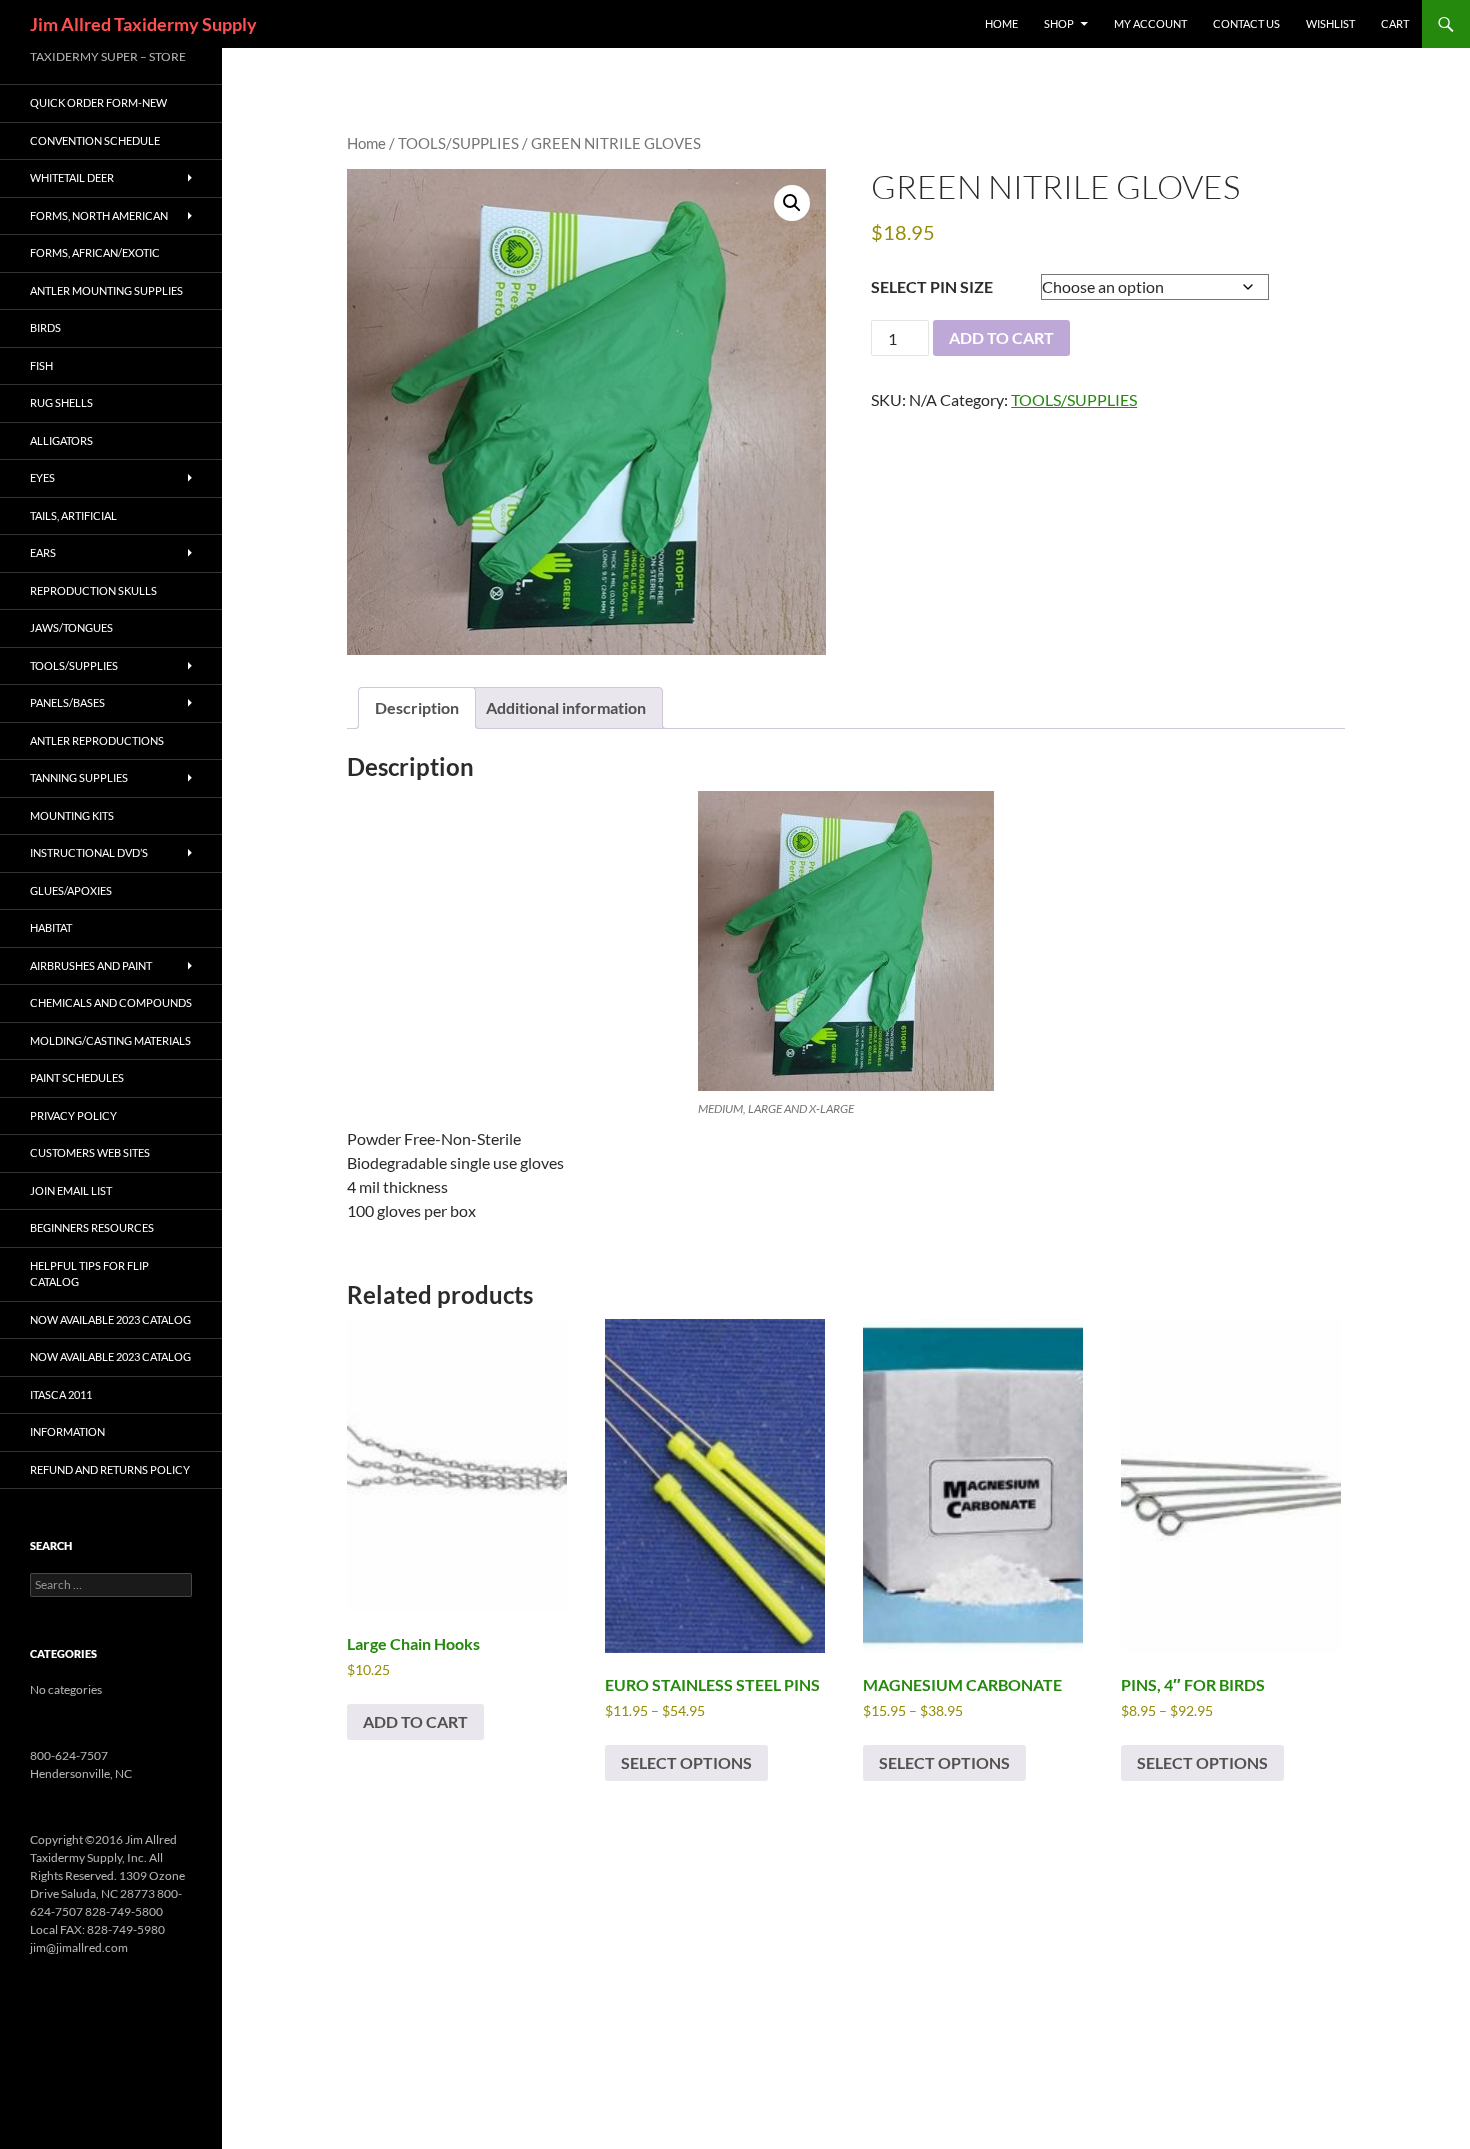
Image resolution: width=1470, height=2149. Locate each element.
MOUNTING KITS (72, 815)
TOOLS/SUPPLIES (458, 143)
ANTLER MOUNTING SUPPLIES (106, 290)
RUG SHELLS (61, 402)
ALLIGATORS (61, 440)
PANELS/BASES (67, 702)
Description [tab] (417, 707)
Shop (1059, 23)
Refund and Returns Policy (110, 1469)
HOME (1001, 23)
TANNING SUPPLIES (79, 777)
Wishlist (1330, 23)
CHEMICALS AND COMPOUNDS (111, 1002)
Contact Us (1246, 23)
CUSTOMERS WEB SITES (90, 1152)
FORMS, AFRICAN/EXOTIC (95, 252)
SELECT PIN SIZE (932, 286)
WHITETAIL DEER (72, 177)
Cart (1395, 23)
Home (366, 143)
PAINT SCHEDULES (77, 1077)
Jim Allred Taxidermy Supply (143, 24)
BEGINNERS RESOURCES (92, 1227)
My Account (1150, 23)
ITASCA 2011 (61, 1394)
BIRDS (45, 327)
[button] (792, 203)
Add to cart (1001, 337)
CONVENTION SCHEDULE (95, 140)
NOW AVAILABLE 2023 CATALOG (110, 1319)
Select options (686, 1762)
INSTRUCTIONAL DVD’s (89, 852)
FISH (41, 365)
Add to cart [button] (415, 1721)
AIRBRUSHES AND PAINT (91, 965)
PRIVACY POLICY (73, 1115)
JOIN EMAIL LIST (71, 1190)
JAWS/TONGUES (71, 627)
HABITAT (51, 927)
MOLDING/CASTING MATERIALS (110, 1040)
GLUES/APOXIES (71, 890)
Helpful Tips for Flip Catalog (89, 1274)
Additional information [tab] (566, 707)
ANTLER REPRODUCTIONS (97, 740)
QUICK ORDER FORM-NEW (98, 102)
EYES (42, 477)
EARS (43, 552)
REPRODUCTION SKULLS (93, 590)
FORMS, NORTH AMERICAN (99, 215)
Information (67, 1431)
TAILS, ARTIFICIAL (73, 515)
